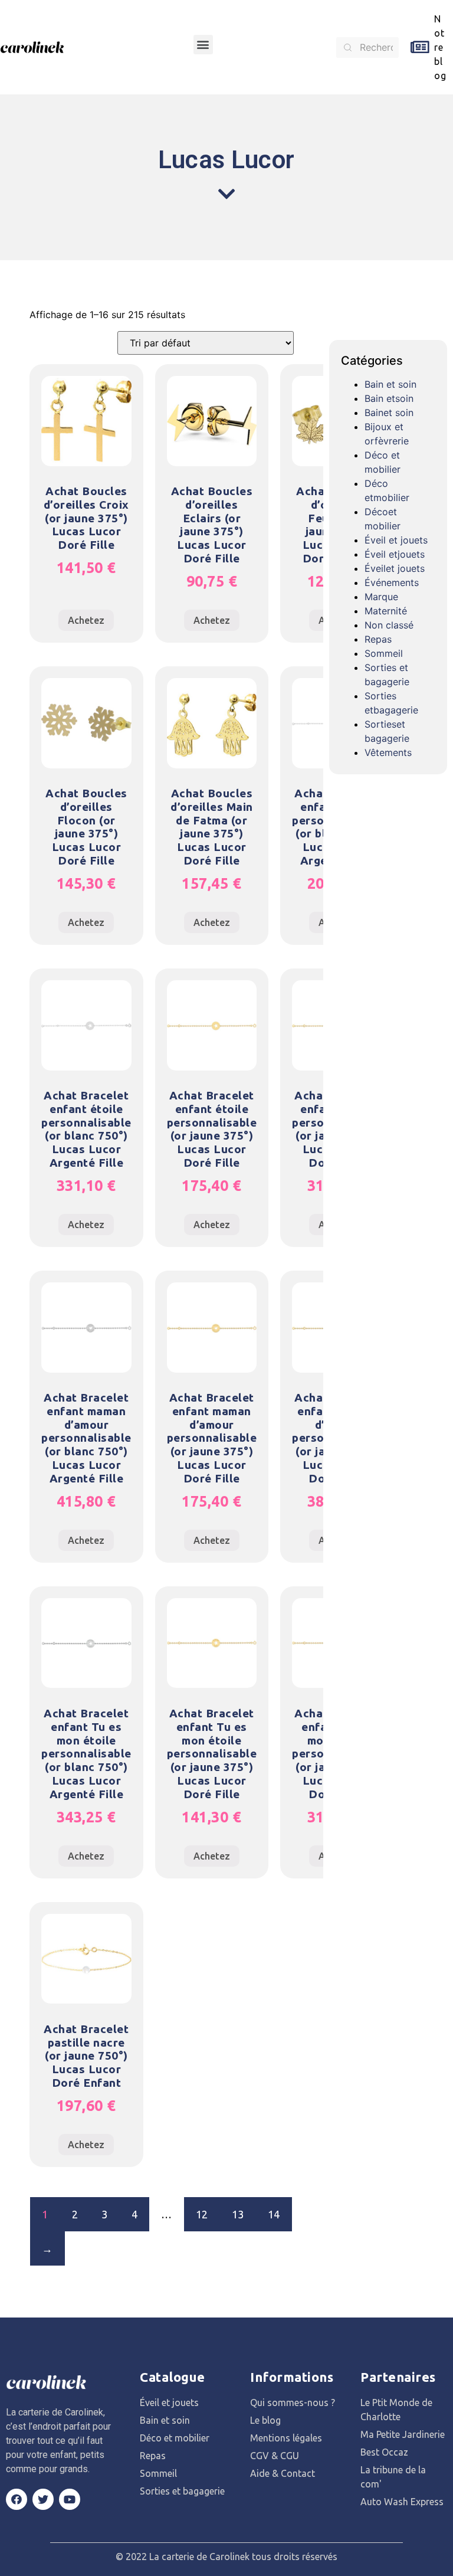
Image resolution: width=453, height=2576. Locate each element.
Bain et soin (390, 384)
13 (238, 2214)
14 (274, 2214)
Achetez (86, 620)
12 (202, 2214)
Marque (381, 597)
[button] (203, 45)
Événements (392, 582)
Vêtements (388, 752)
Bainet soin (389, 413)
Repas (378, 639)
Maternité (386, 611)
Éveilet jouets (395, 568)
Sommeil (384, 653)
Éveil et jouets (396, 540)
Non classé (389, 625)
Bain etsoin (389, 398)
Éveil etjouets (395, 554)
